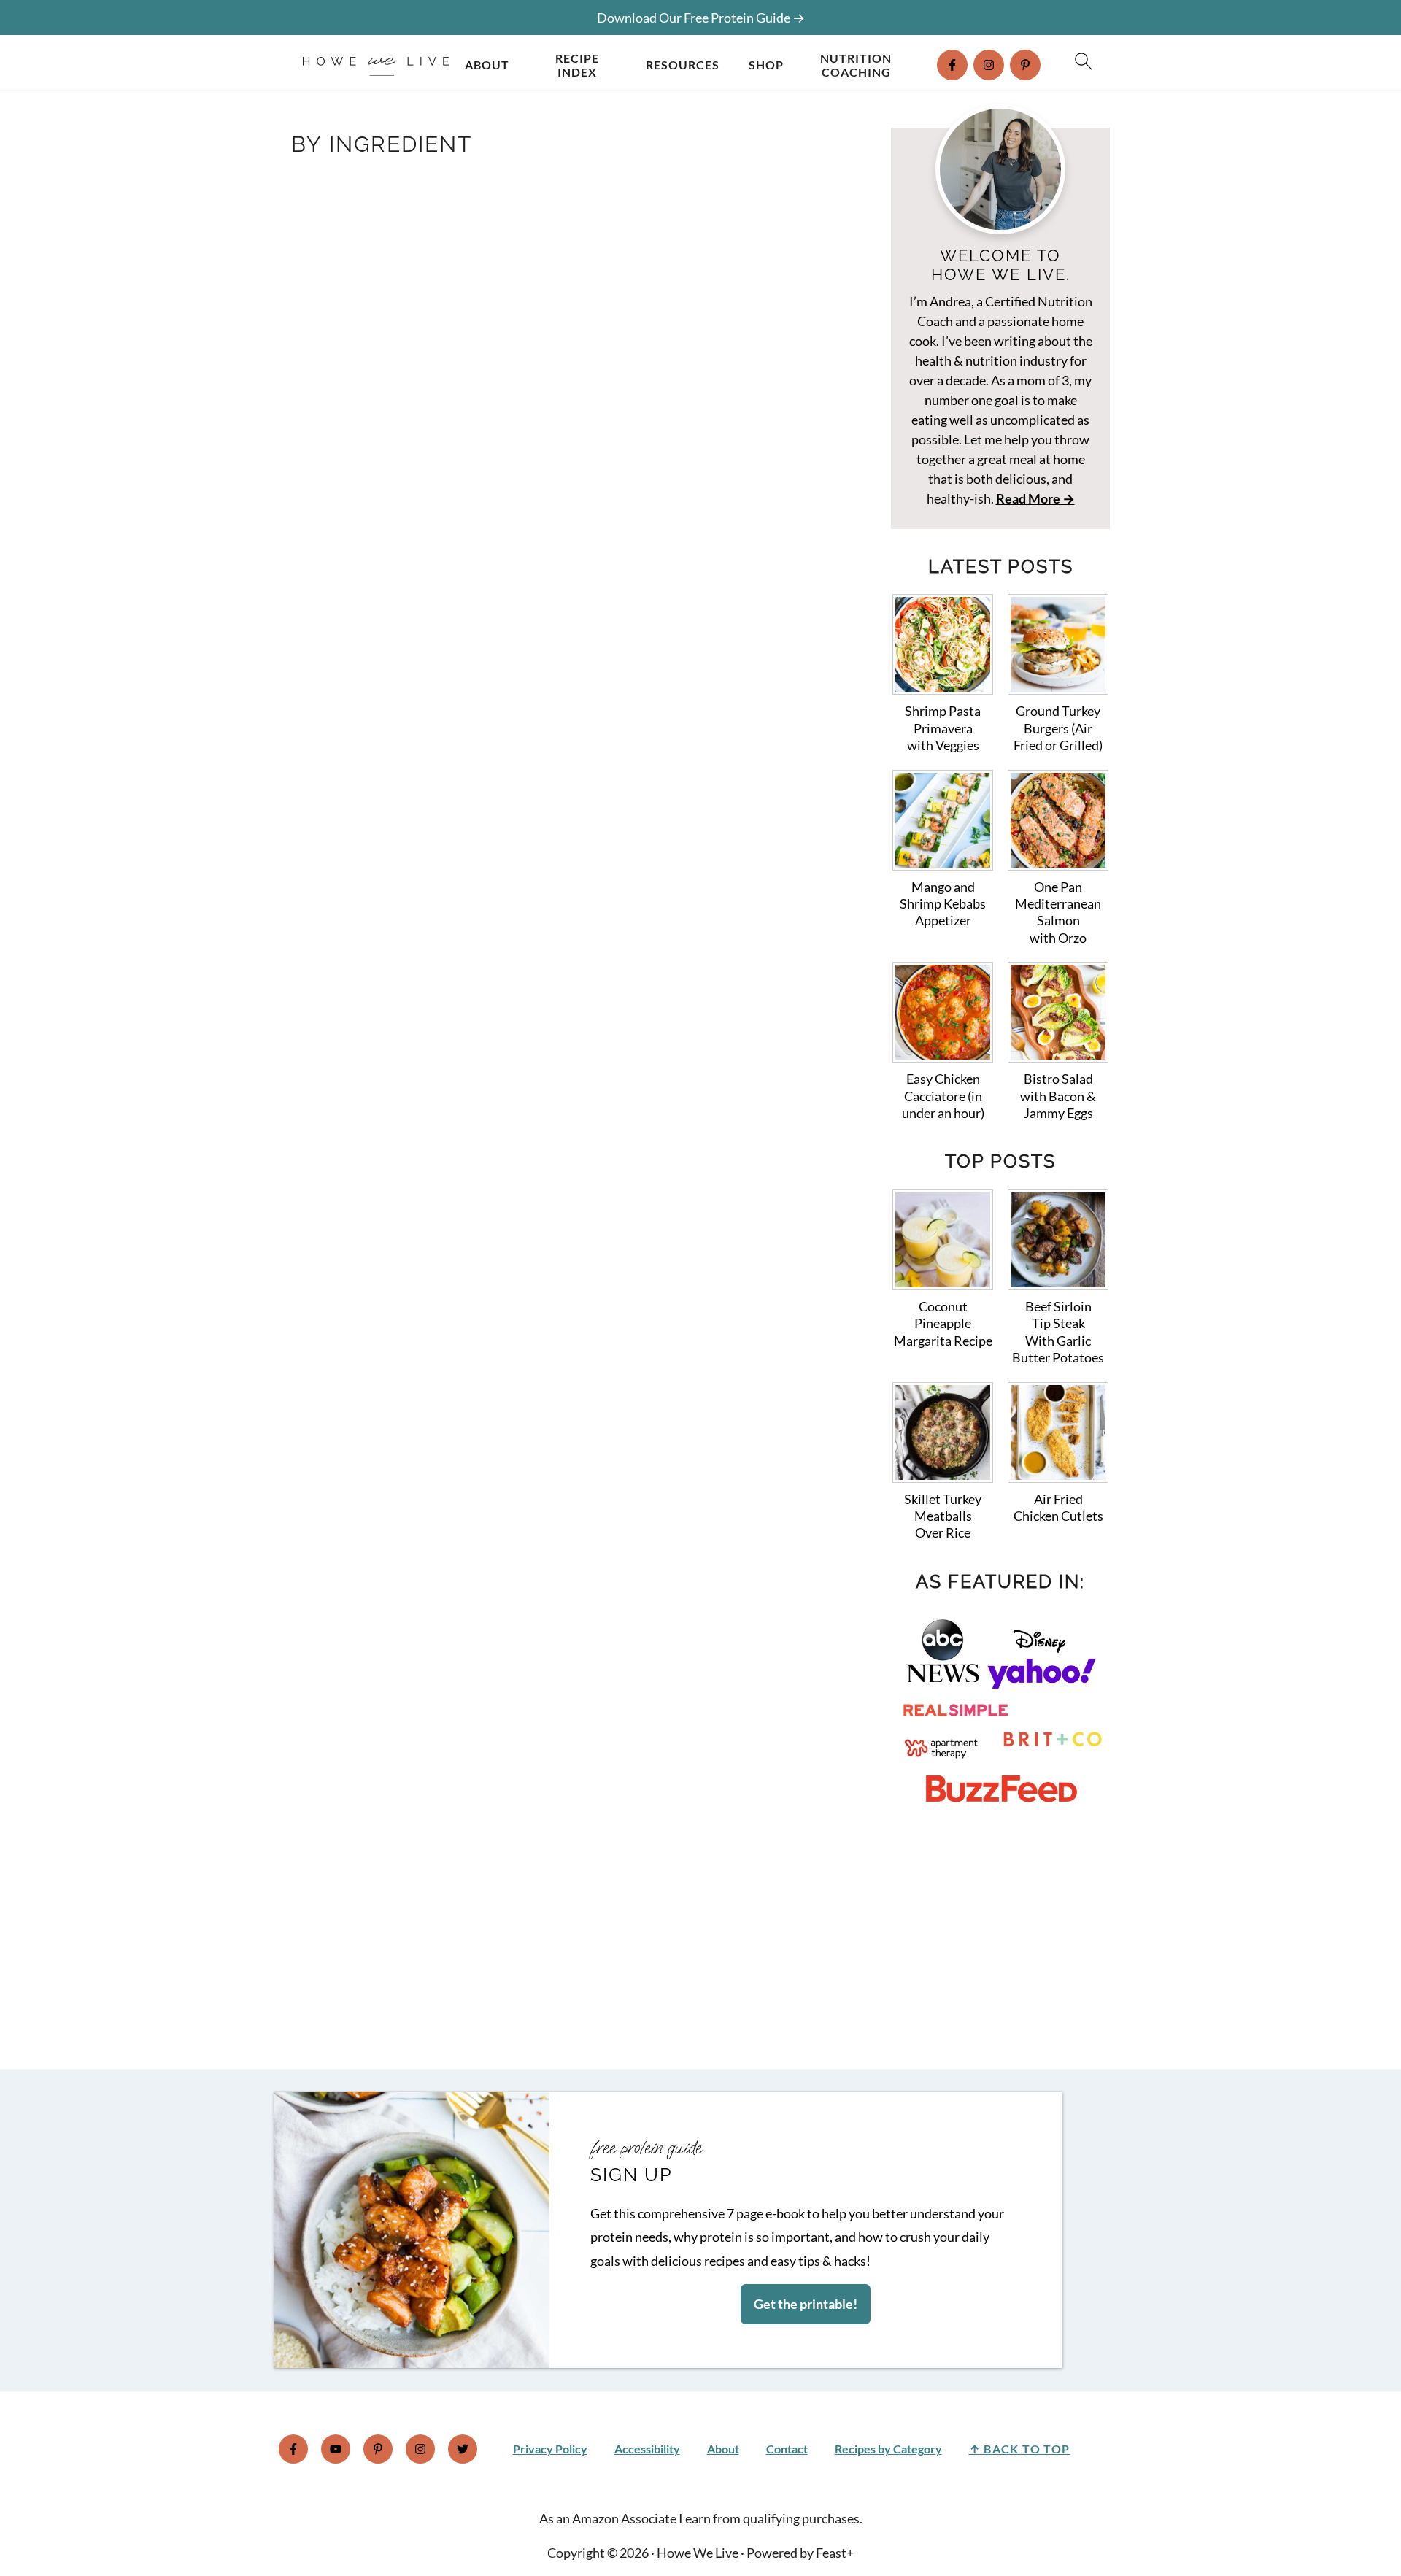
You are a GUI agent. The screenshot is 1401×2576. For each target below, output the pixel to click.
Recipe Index (577, 65)
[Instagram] (989, 65)
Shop (766, 65)
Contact (787, 2449)
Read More (1028, 498)
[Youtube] (336, 2449)
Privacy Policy (550, 2449)
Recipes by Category (888, 2449)
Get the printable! (806, 2304)
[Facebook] (952, 65)
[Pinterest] (1025, 65)
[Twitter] (463, 2449)
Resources (683, 65)
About (487, 65)
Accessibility (647, 2449)
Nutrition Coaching (856, 65)
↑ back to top (1020, 2449)
